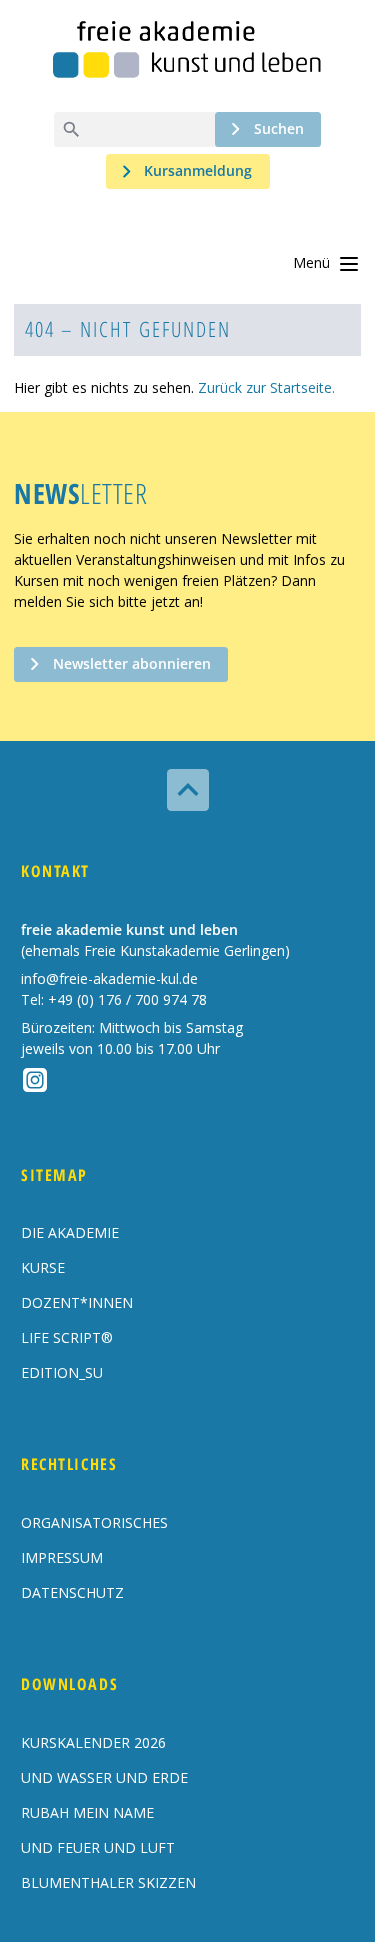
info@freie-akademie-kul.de (109, 978)
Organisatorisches (94, 1522)
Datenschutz (72, 1592)
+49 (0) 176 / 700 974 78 (127, 999)
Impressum (62, 1557)
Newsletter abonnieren (132, 663)
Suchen (279, 128)
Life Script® (67, 1337)
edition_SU (62, 1372)
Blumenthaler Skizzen (108, 1882)
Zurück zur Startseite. (266, 387)
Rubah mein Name (87, 1812)
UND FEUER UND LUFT (98, 1847)
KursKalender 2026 (93, 1742)
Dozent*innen (77, 1302)
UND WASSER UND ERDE (104, 1777)
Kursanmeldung (198, 170)
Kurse (43, 1267)
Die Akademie (70, 1232)
